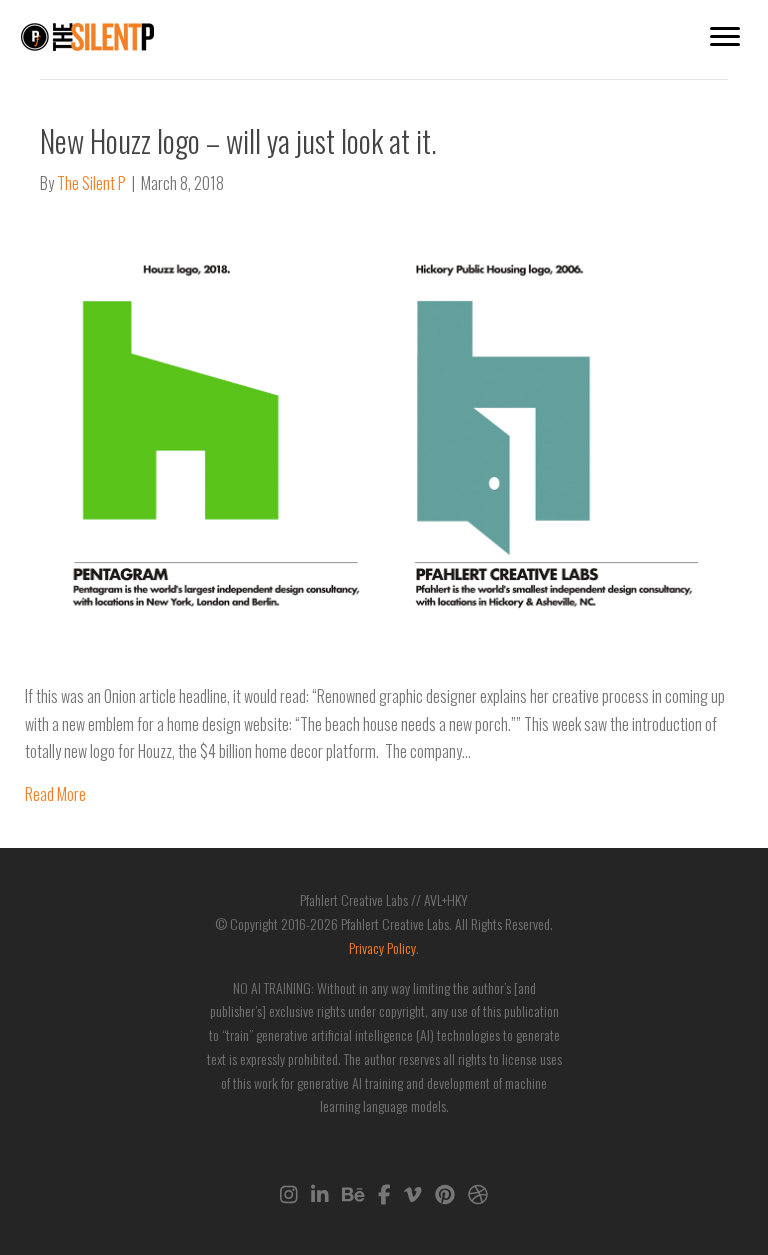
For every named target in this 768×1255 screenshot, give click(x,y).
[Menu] (725, 37)
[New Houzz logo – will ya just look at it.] (371, 438)
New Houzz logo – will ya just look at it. (238, 140)
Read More (55, 794)
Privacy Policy (382, 947)
